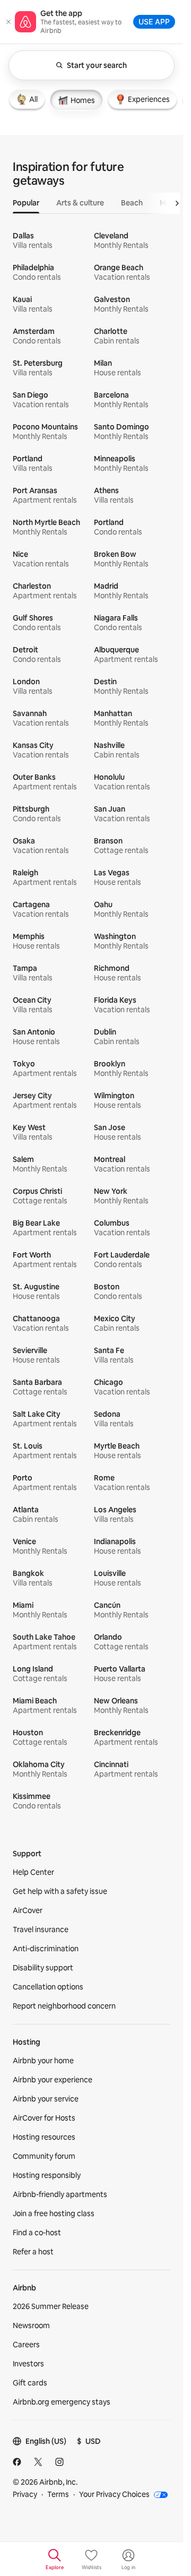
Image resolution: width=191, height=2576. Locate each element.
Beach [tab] (132, 203)
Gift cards (30, 2383)
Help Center (33, 1872)
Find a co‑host (37, 2233)
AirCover (28, 1910)
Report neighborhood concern (64, 2006)
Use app (154, 21)
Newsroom (31, 2325)
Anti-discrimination (46, 1949)
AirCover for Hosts (44, 2118)
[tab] (27, 99)
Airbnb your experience (53, 2080)
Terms (58, 2494)
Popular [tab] (26, 203)
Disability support (43, 1968)
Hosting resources (44, 2137)
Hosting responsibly (47, 2175)
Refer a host (33, 2252)
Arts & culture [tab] (80, 203)
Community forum (44, 2156)
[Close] (8, 22)
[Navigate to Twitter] (38, 2462)
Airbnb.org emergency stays (62, 2402)
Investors (28, 2364)
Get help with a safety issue (60, 1891)
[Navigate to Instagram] (59, 2462)
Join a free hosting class (54, 2213)
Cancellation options (48, 1987)
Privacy (25, 2494)
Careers (26, 2345)
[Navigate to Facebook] (17, 2462)
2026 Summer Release (51, 2306)
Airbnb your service (46, 2099)
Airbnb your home (43, 2061)
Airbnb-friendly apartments (60, 2194)
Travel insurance (41, 1929)
